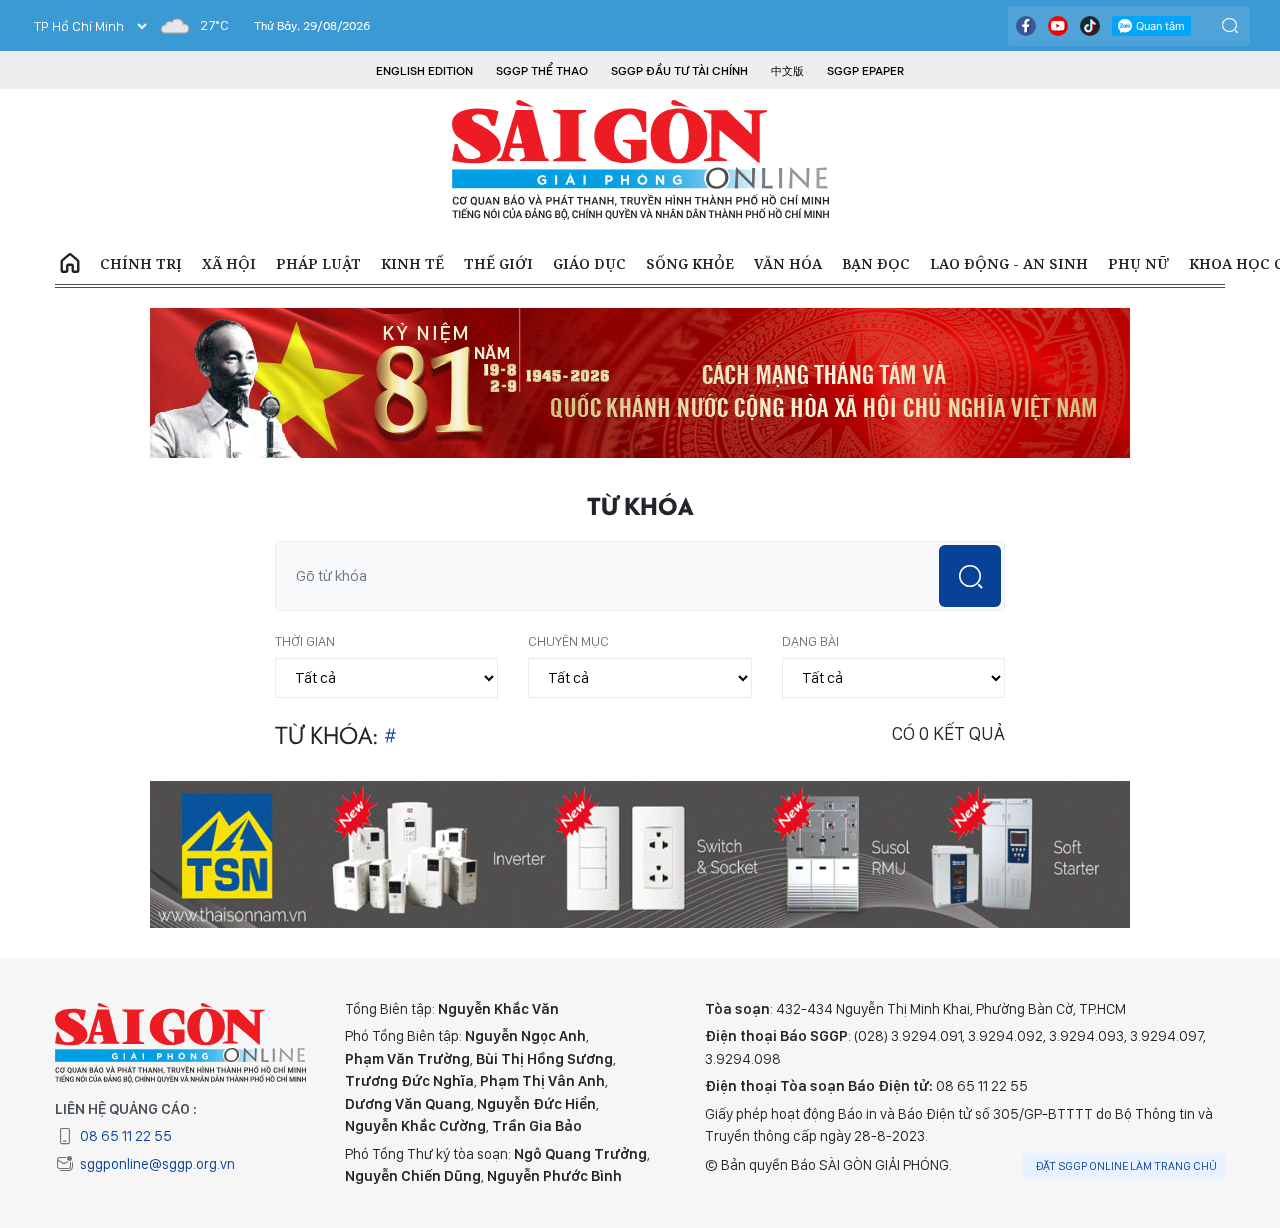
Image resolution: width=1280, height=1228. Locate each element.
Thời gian (305, 641)
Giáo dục (589, 263)
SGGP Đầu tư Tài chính (679, 71)
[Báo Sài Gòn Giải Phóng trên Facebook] (1026, 26)
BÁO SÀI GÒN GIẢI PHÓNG (640, 160)
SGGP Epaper (866, 71)
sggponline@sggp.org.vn (157, 1164)
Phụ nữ (1138, 263)
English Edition (424, 71)
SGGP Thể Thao (542, 71)
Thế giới (498, 263)
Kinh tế (412, 263)
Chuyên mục (568, 641)
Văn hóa (788, 263)
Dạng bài (810, 641)
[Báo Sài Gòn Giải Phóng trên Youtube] (1058, 26)
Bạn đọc (876, 263)
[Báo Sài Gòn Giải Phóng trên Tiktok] (1090, 26)
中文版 (787, 71)
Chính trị (141, 263)
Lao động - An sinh (1009, 263)
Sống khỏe (690, 263)
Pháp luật (318, 263)
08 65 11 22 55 (126, 1136)
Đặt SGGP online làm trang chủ (1126, 1166)
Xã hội (229, 263)
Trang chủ (70, 264)
